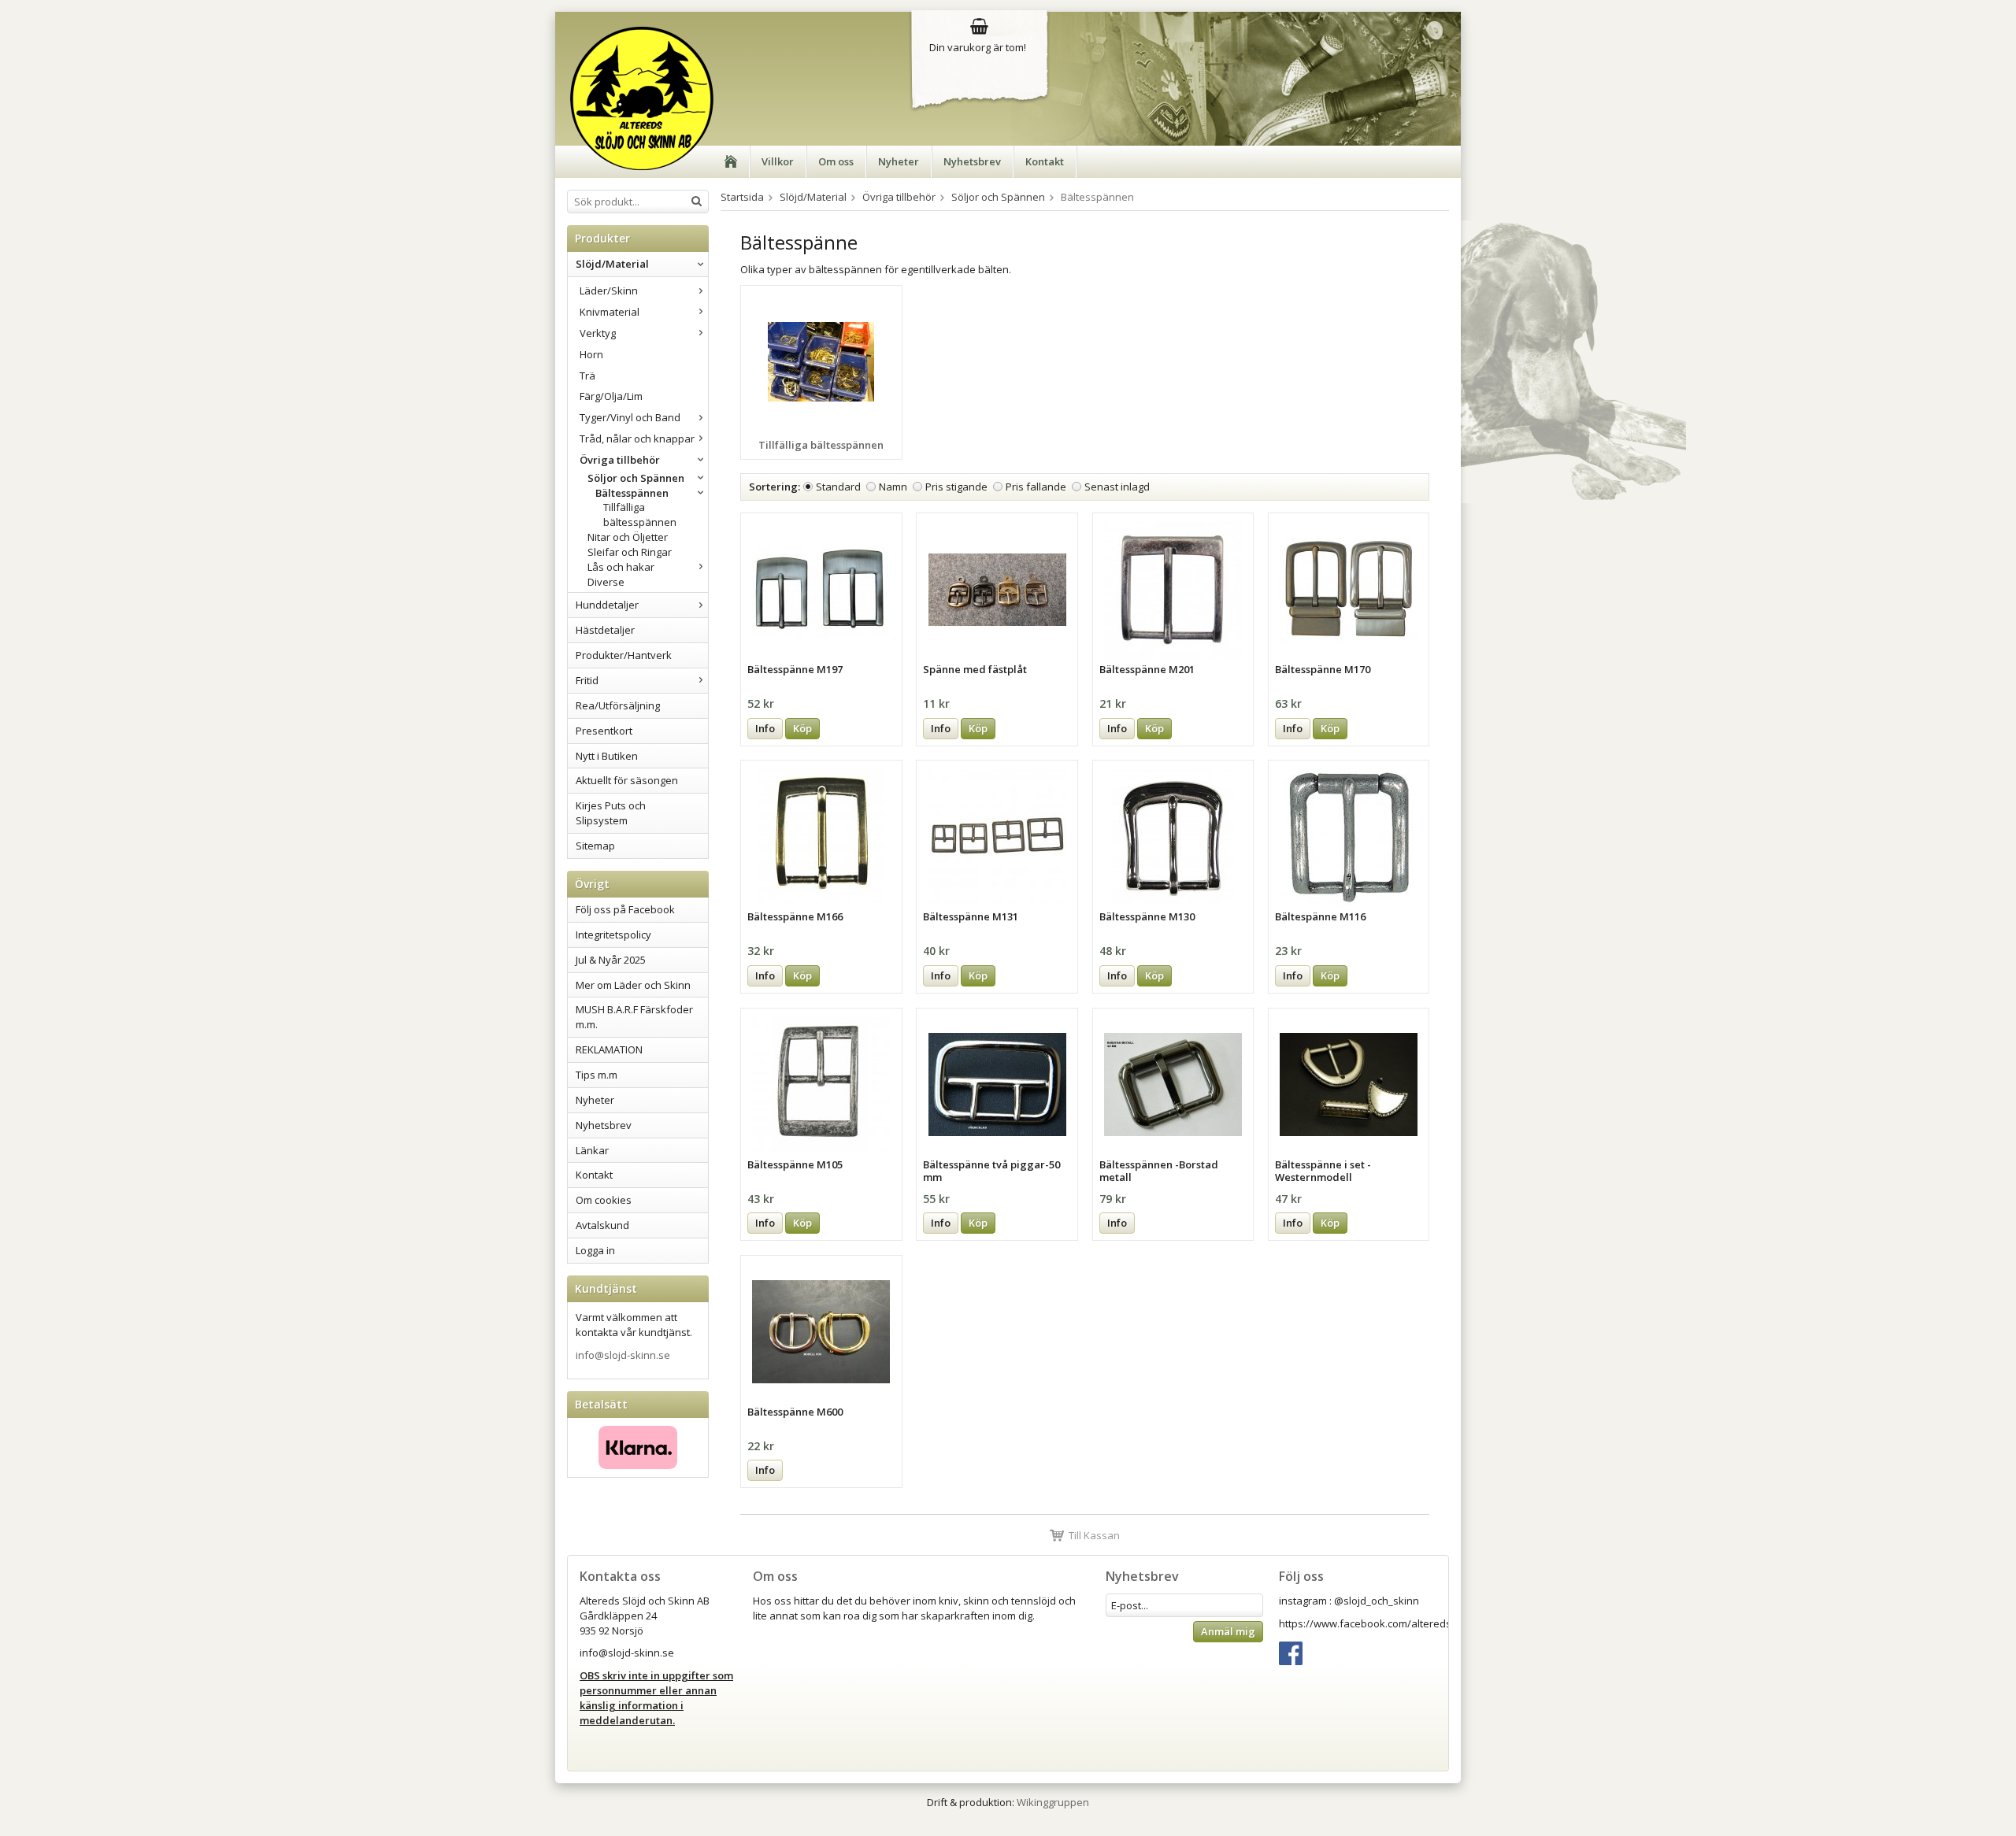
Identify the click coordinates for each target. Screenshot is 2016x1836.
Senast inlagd (1117, 487)
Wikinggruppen (1053, 1802)
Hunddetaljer (607, 605)
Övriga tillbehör (620, 460)
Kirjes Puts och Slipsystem (611, 813)
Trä (587, 376)
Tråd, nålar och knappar (637, 439)
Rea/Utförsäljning (618, 705)
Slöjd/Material (612, 264)
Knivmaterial (610, 312)
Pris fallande (1036, 487)
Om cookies (604, 1200)
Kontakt (1045, 161)
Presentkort (604, 731)
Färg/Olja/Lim (611, 396)
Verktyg (598, 333)
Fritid (587, 680)
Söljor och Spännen (636, 478)
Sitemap (595, 846)
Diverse (606, 582)
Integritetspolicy (613, 935)
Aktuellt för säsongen (627, 780)
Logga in (595, 1250)
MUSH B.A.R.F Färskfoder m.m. (634, 1017)
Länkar (592, 1150)
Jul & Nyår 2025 (611, 960)
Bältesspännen (632, 493)
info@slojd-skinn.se (623, 1355)
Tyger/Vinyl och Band (630, 417)
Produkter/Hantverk (624, 655)
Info (765, 728)
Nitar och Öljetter (628, 537)
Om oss (836, 161)
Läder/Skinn (609, 291)
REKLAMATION (609, 1049)
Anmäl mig (1228, 1631)
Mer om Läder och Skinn (633, 985)
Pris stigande (956, 487)
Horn (591, 354)
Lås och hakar (621, 567)
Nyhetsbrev (972, 161)
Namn (893, 487)
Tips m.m (597, 1075)
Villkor (778, 161)
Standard (838, 487)
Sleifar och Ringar (630, 552)
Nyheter (899, 161)
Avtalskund (602, 1225)
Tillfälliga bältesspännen (640, 515)
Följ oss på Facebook (625, 909)
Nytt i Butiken (607, 756)
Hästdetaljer (605, 630)
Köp (802, 728)
